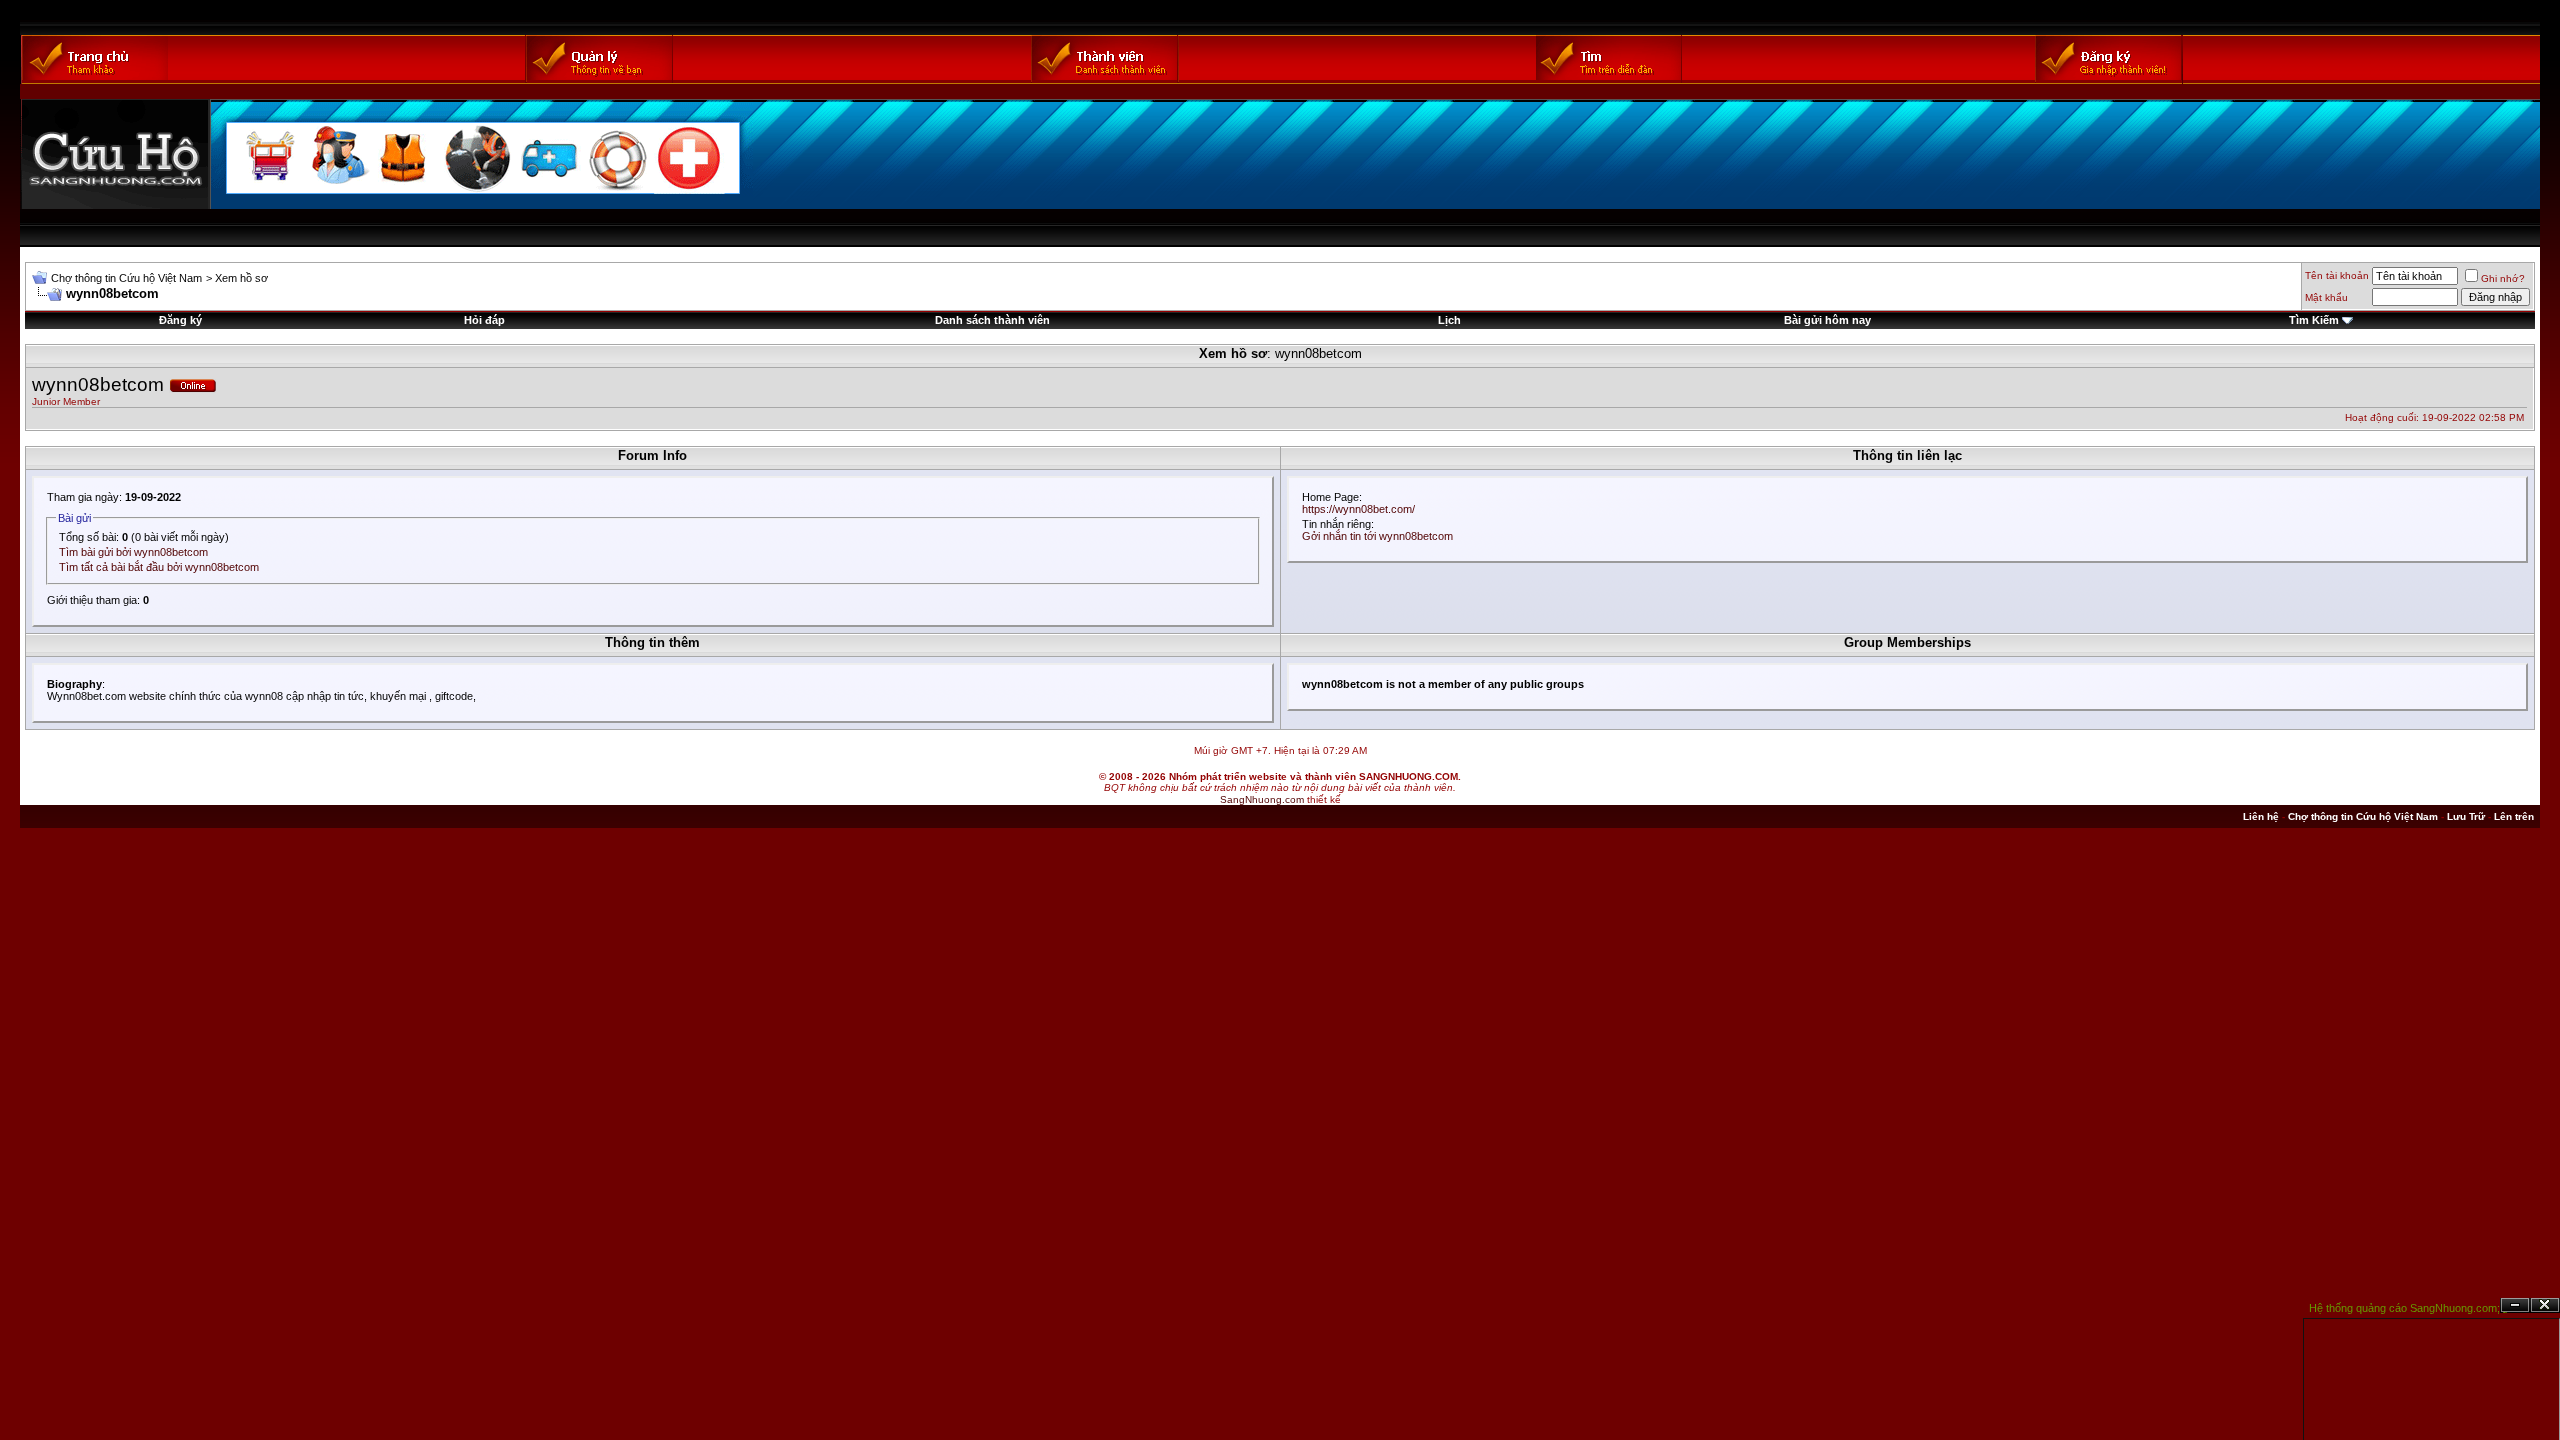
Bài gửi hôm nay (1827, 320)
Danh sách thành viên (992, 320)
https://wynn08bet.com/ (1358, 509)
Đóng (2545, 1305)
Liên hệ (2261, 816)
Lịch (1449, 320)
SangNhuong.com (1262, 799)
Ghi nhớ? (2503, 278)
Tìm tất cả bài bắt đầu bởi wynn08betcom (159, 567)
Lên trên (2514, 816)
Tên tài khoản (2337, 275)
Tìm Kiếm (2314, 320)
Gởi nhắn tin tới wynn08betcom (1377, 536)
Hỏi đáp (484, 320)
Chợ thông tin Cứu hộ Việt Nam (126, 278)
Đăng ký (180, 320)
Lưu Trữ (2466, 816)
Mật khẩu (2326, 297)
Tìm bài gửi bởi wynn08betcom (133, 552)
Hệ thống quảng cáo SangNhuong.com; (2404, 1308)
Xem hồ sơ (241, 278)
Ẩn (2515, 1305)
